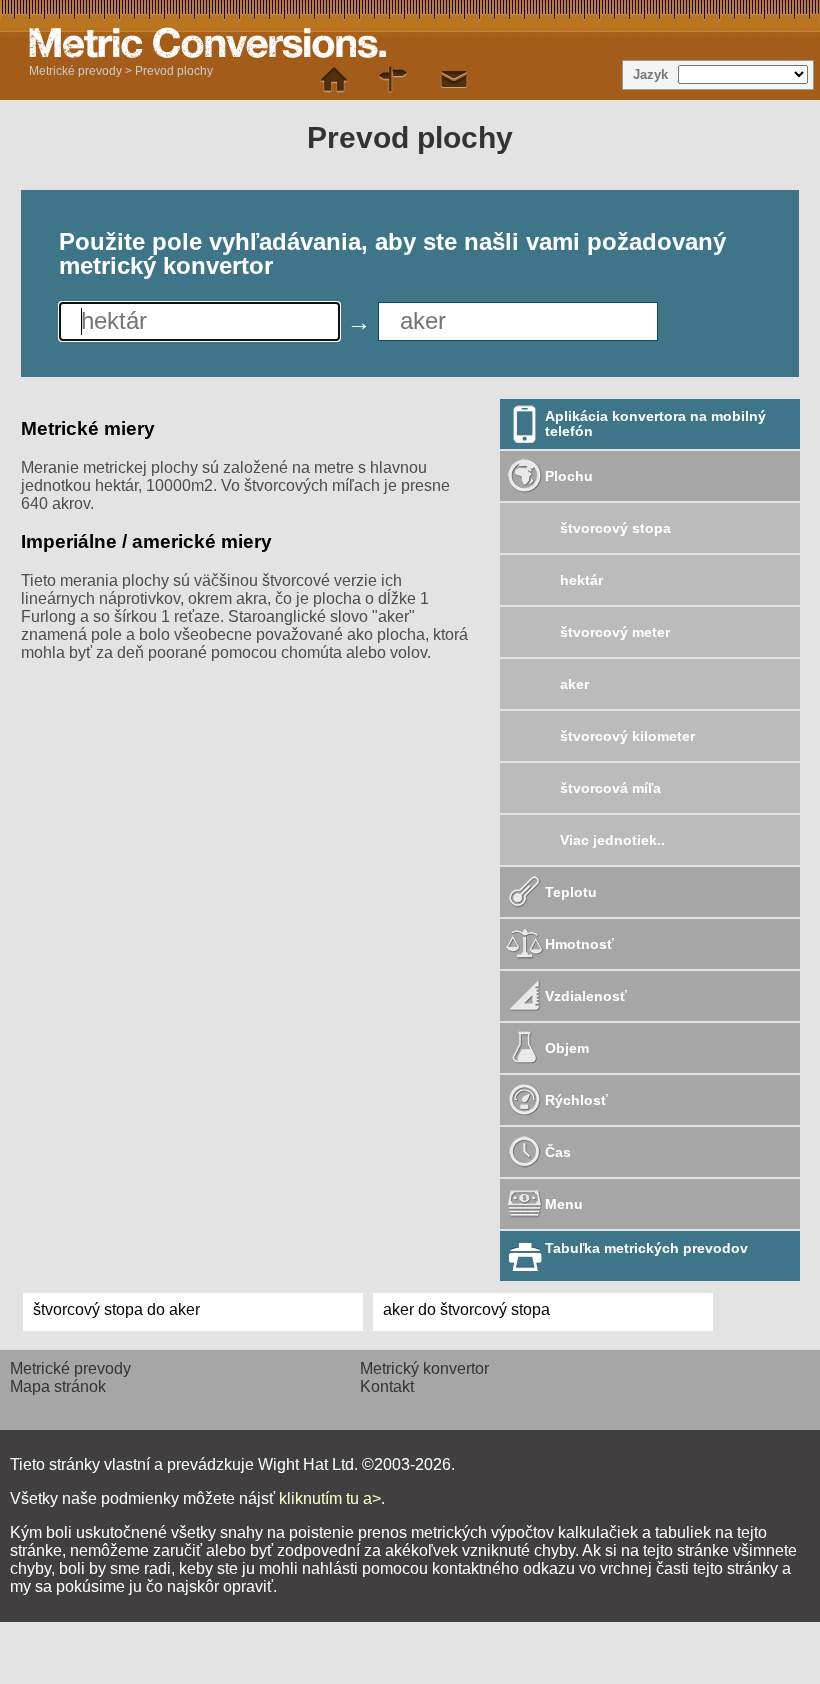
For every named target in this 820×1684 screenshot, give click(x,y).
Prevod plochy (174, 71)
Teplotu (571, 892)
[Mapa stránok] (394, 80)
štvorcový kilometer (627, 736)
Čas (558, 1152)
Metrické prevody (75, 71)
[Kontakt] (454, 80)
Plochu (569, 476)
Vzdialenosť (586, 996)
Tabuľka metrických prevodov (646, 1248)
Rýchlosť (576, 1100)
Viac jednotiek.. (612, 840)
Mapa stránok (58, 1386)
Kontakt (387, 1386)
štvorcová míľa (610, 788)
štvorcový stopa (615, 528)
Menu (564, 1204)
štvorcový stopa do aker (116, 1309)
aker (574, 684)
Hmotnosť (579, 944)
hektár (581, 580)
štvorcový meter (615, 632)
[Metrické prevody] (334, 80)
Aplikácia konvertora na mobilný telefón (655, 423)
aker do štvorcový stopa (466, 1309)
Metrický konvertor (424, 1368)
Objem (567, 1048)
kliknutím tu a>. (332, 1498)
